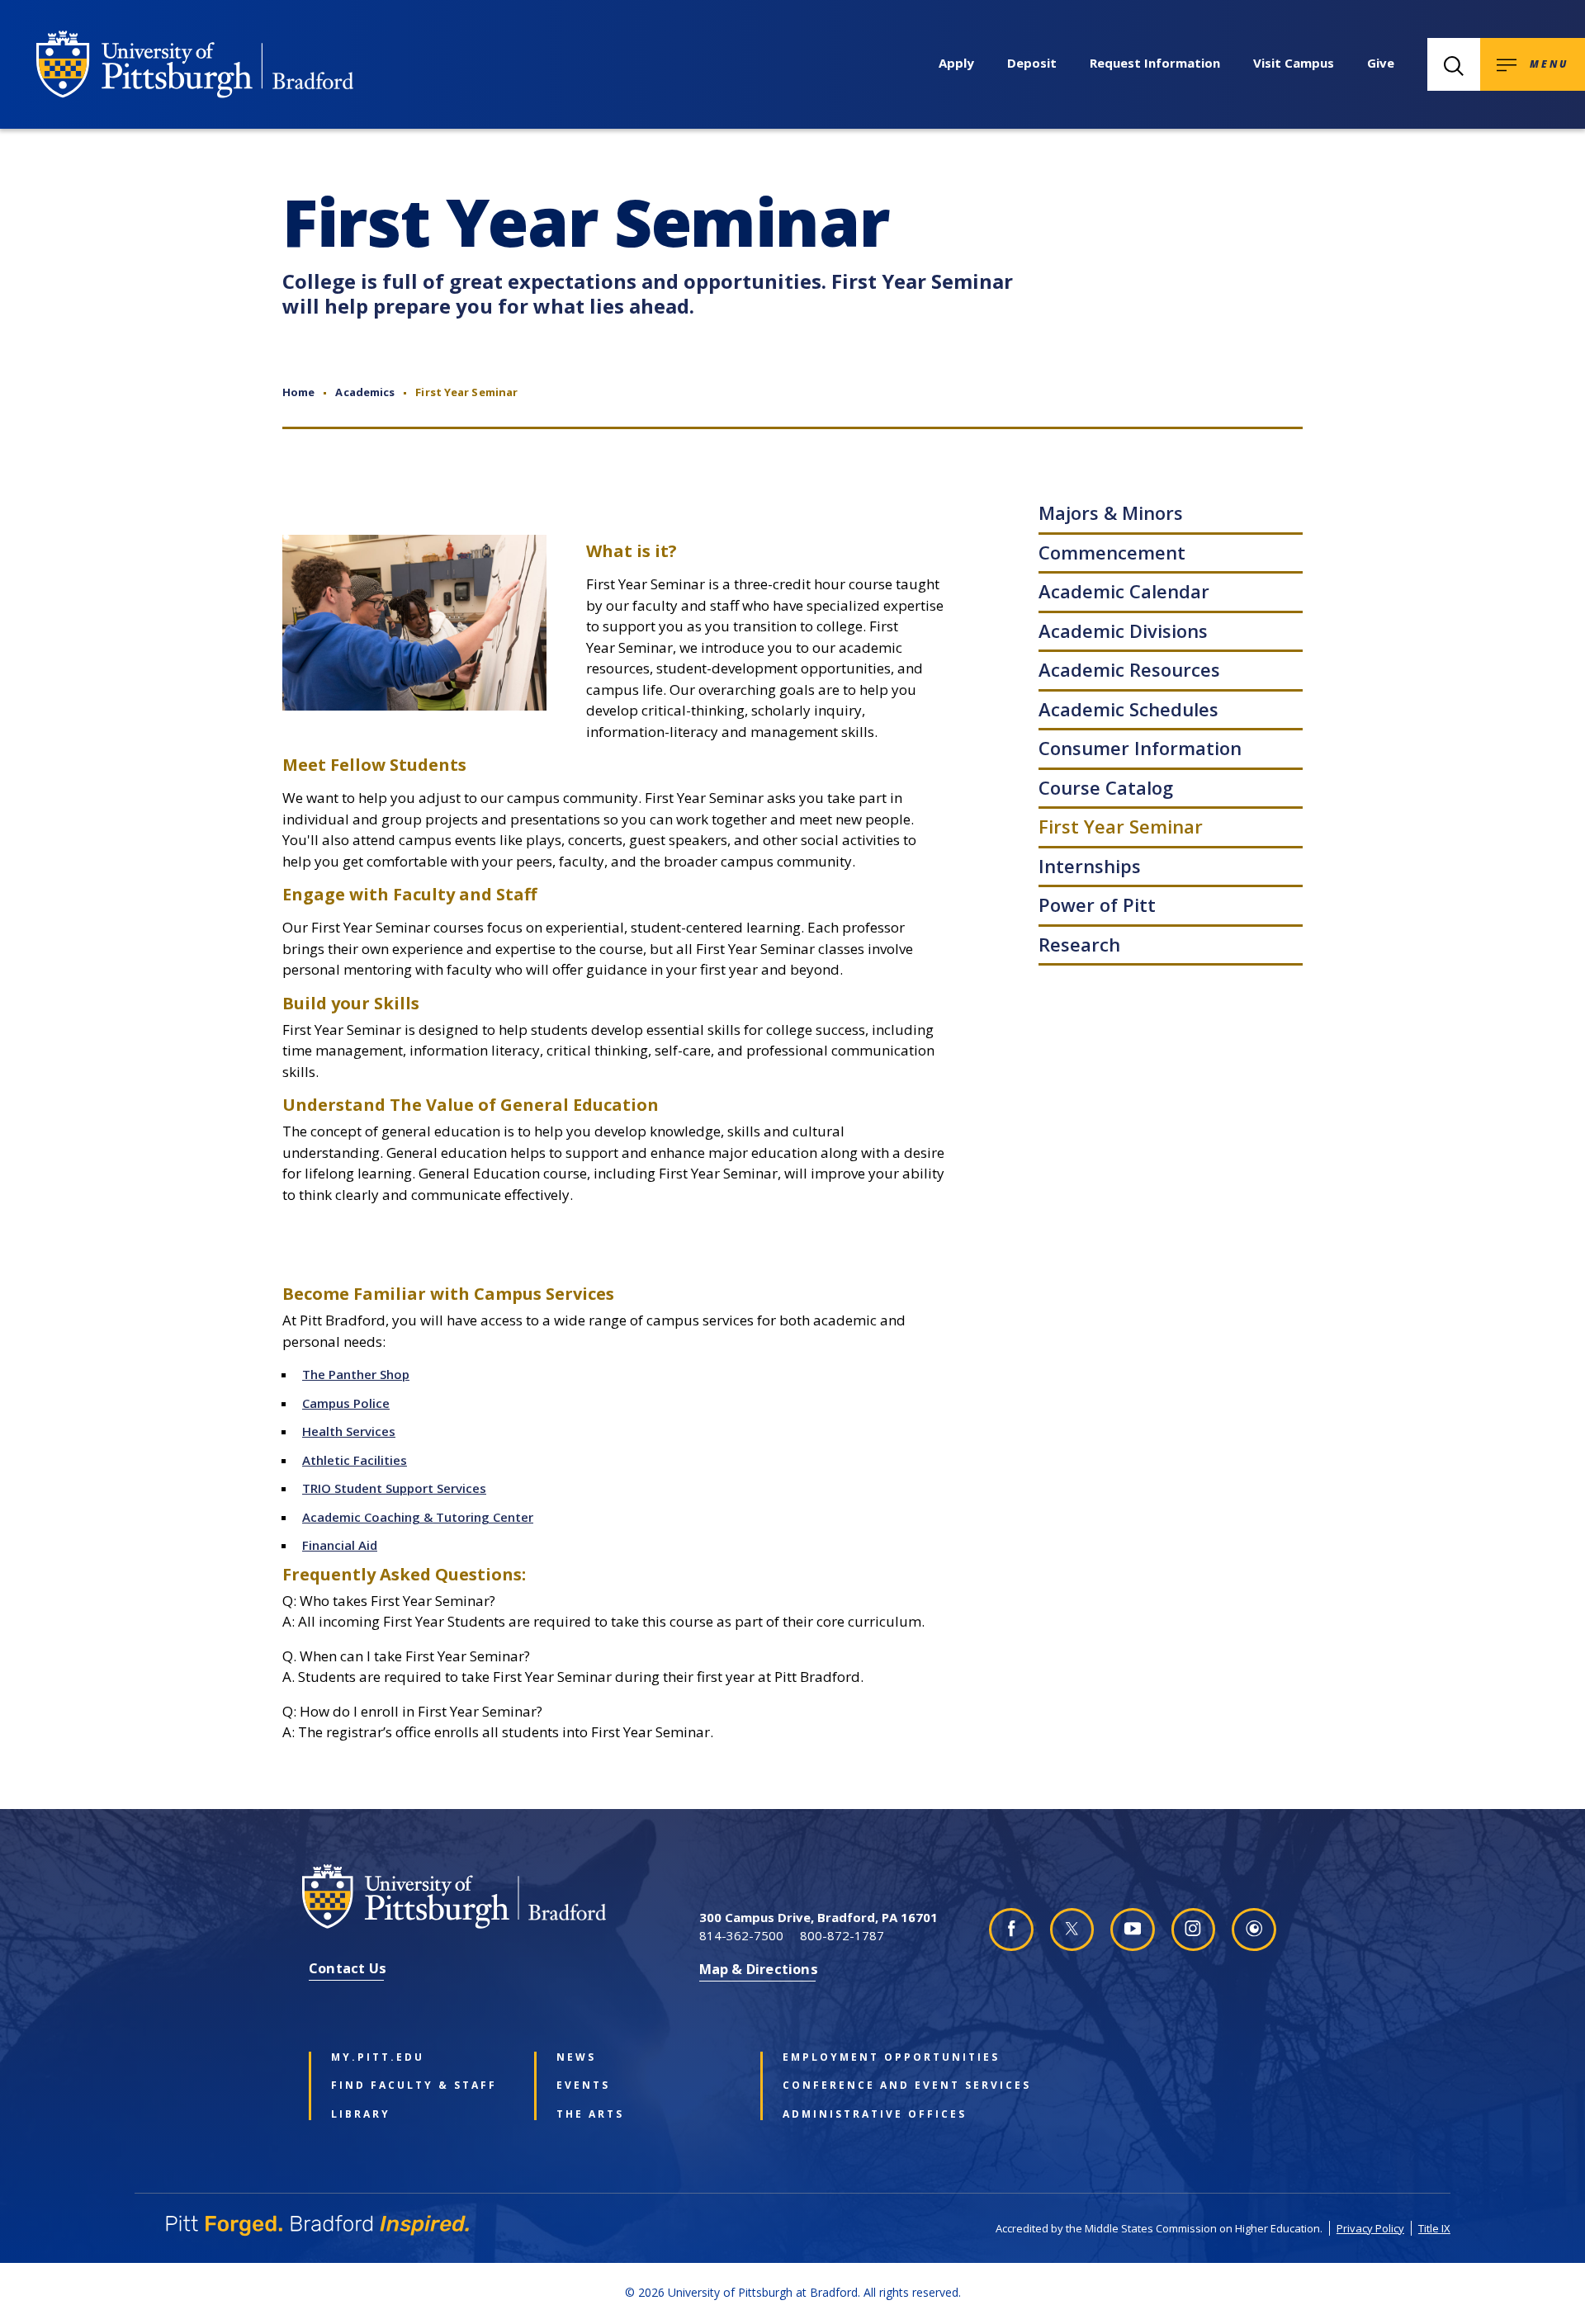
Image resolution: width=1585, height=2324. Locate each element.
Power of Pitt (1097, 905)
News (576, 2057)
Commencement (1112, 552)
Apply (956, 63)
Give (1381, 63)
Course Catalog (1106, 787)
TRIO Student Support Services (394, 1488)
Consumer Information (1140, 748)
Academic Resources (1129, 669)
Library (361, 2114)
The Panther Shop (356, 1374)
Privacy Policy (1370, 2228)
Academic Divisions (1123, 631)
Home (298, 392)
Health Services (349, 1431)
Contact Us (348, 1968)
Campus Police (346, 1403)
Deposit (1032, 63)
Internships (1090, 866)
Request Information (1155, 63)
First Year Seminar (1121, 826)
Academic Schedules (1128, 709)
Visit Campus (1294, 63)
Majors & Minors (1111, 513)
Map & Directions (759, 1969)
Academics (365, 392)
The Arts (590, 2114)
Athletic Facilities (355, 1460)
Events (583, 2085)
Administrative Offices (871, 2114)
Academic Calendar (1124, 591)
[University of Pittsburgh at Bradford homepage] (195, 64)
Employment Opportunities (871, 2057)
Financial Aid (340, 1545)
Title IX (1434, 2228)
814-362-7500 (741, 1935)
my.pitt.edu (378, 2057)
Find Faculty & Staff (414, 2085)
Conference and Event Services (871, 2085)
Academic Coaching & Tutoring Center (418, 1517)
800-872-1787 (842, 1935)
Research (1079, 944)
